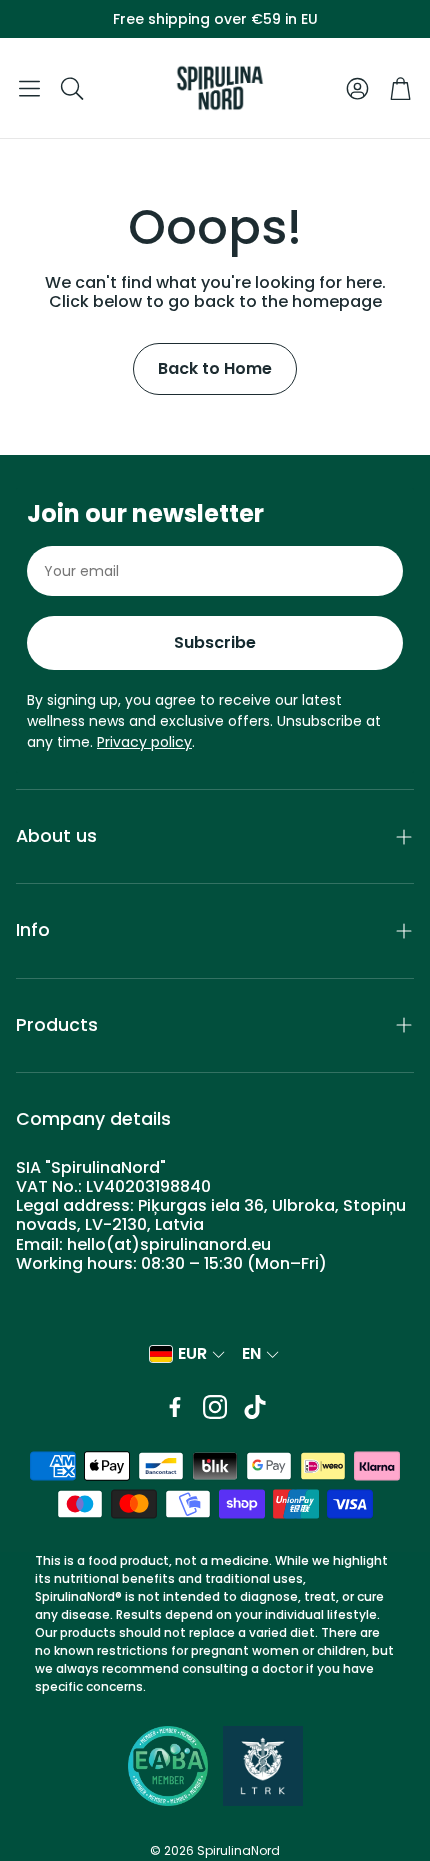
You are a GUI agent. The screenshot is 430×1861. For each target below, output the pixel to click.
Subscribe (215, 642)
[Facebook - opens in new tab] (175, 1407)
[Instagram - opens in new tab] (215, 1407)
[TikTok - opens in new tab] (255, 1407)
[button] (29, 88)
